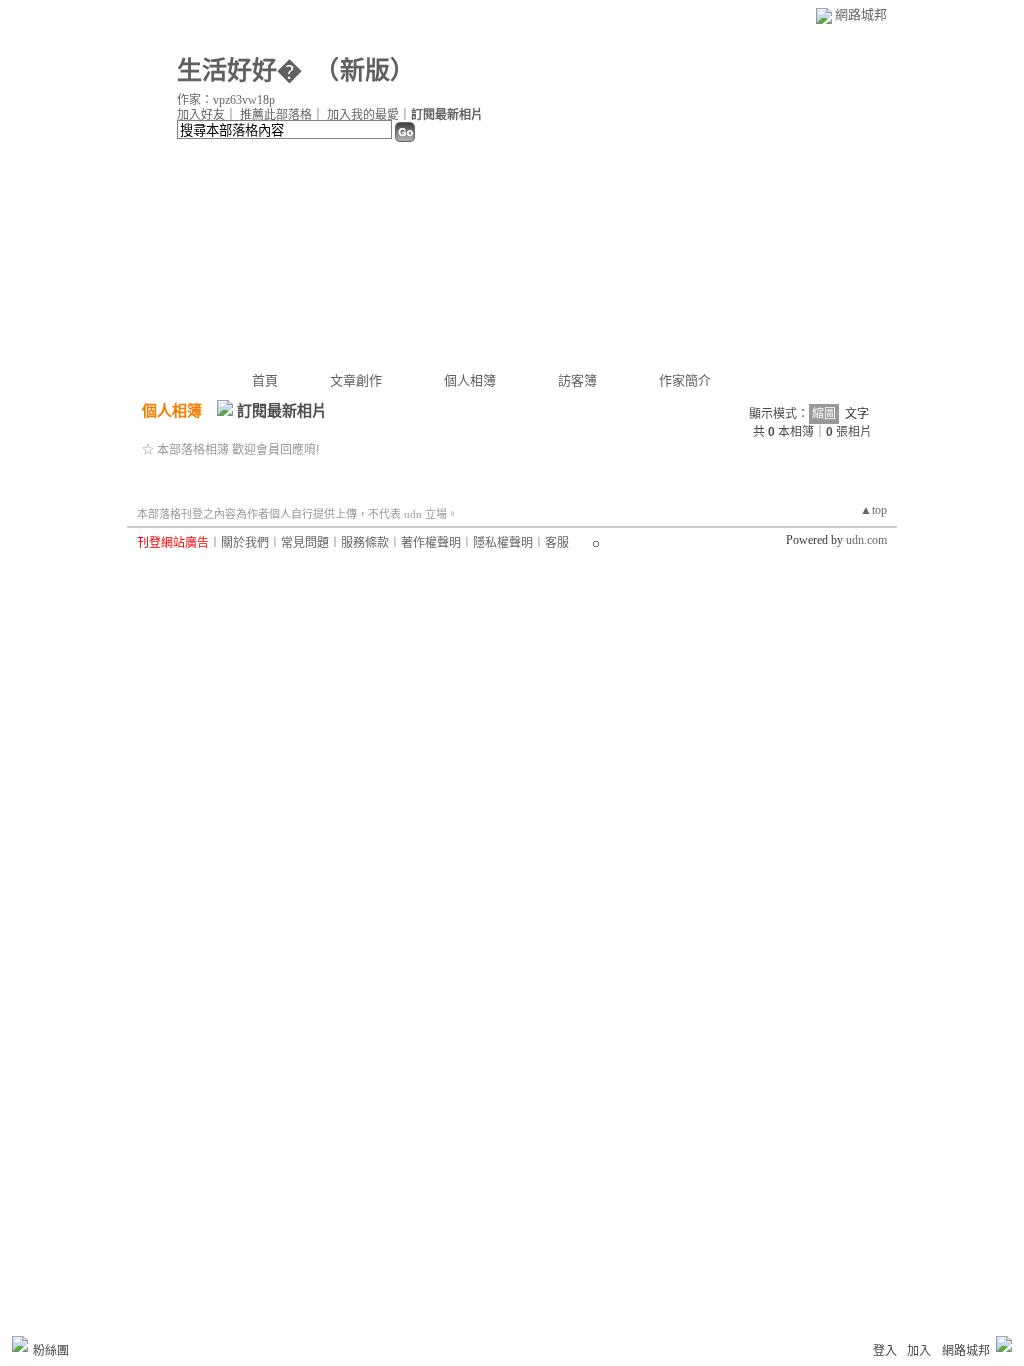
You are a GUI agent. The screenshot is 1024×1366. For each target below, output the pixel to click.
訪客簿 (577, 380)
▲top (873, 510)
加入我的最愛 (363, 115)
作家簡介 (685, 380)
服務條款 (365, 543)
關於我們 (245, 543)
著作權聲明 (431, 543)
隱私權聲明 (503, 543)
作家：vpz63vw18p (226, 100)
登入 (885, 1351)
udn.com (866, 540)
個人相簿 (470, 380)
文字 (857, 414)
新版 (365, 70)
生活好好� (239, 70)
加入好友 (201, 115)
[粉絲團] (20, 1344)
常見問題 (305, 543)
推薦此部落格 (276, 115)
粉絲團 (51, 1351)
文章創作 (356, 380)
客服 (557, 543)
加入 (919, 1351)
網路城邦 (861, 14)
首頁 (265, 380)
